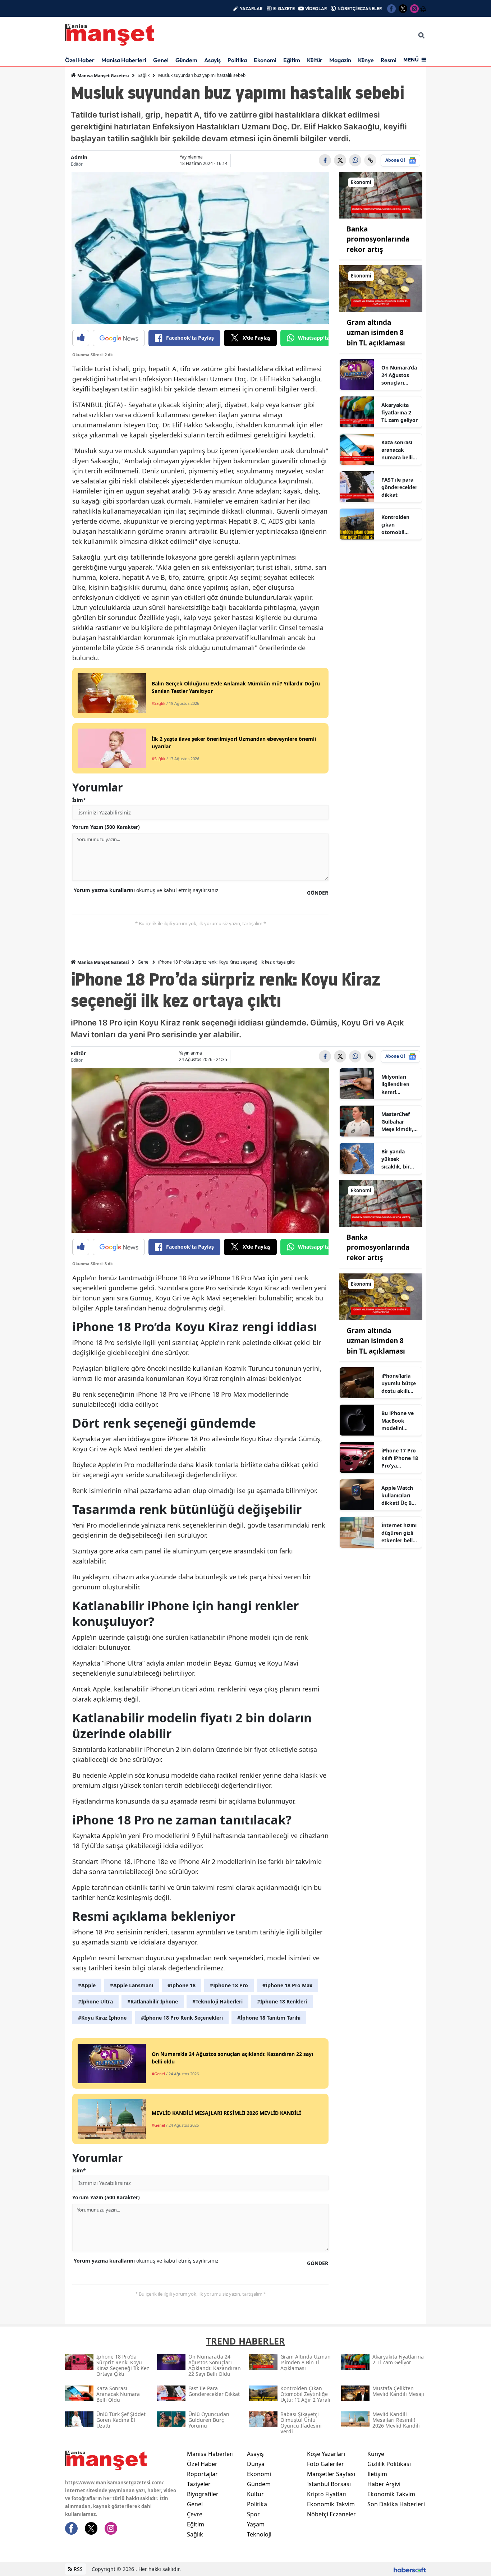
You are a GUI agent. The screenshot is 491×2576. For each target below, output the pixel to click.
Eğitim (292, 60)
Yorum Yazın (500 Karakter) (106, 827)
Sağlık (144, 75)
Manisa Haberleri (124, 60)
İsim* (79, 800)
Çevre (195, 2514)
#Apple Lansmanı (132, 1985)
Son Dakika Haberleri (396, 2504)
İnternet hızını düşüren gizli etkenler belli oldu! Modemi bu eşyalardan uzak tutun (399, 1533)
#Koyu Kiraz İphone (102, 2018)
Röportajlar (202, 2474)
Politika (237, 60)
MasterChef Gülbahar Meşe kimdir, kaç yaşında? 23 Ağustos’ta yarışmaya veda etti (398, 1122)
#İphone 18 (182, 1985)
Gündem (186, 60)
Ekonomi (265, 60)
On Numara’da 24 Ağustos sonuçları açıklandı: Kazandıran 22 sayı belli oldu (399, 375)
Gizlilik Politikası (389, 2464)
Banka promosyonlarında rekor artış (378, 239)
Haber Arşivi (384, 2484)
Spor (253, 2514)
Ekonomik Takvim (331, 2504)
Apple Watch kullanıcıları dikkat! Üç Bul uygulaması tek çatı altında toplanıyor (399, 1496)
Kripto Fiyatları (327, 2494)
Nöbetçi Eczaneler (331, 2514)
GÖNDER (318, 893)
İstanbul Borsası (329, 2484)
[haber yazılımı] (410, 2569)
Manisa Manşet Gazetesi (103, 76)
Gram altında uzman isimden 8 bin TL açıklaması (376, 333)
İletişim (377, 2474)
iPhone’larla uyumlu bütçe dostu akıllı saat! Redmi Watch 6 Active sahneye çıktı (399, 1383)
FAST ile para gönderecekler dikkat (399, 487)
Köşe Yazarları (326, 2454)
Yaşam (256, 2524)
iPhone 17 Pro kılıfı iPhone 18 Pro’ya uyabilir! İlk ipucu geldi (400, 1458)
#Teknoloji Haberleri (217, 2001)
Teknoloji (259, 2534)
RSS (77, 2569)
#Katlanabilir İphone (153, 2001)
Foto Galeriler (325, 2464)
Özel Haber (80, 60)
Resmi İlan (394, 60)
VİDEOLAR (316, 8)
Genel (161, 60)
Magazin (340, 60)
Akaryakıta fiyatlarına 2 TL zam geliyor (400, 412)
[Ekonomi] (381, 194)
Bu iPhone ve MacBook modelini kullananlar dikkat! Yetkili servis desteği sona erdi (399, 1421)
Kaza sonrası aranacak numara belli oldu (397, 450)
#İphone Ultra (95, 2001)
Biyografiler (203, 2494)
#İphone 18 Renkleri (282, 2001)
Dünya (256, 2464)
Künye (366, 60)
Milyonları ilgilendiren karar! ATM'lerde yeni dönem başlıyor (400, 1084)
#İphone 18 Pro (229, 1985)
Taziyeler (199, 2484)
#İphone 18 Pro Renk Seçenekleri (182, 2018)
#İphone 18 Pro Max (287, 1985)
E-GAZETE (284, 8)
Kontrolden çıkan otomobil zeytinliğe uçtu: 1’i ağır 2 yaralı (399, 525)
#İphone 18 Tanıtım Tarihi (269, 2018)
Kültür (315, 60)
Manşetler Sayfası (331, 2474)
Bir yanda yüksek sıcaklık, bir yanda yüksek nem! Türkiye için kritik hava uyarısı (399, 1159)
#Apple (87, 1985)
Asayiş (212, 60)
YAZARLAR (251, 8)
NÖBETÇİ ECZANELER (360, 8)
